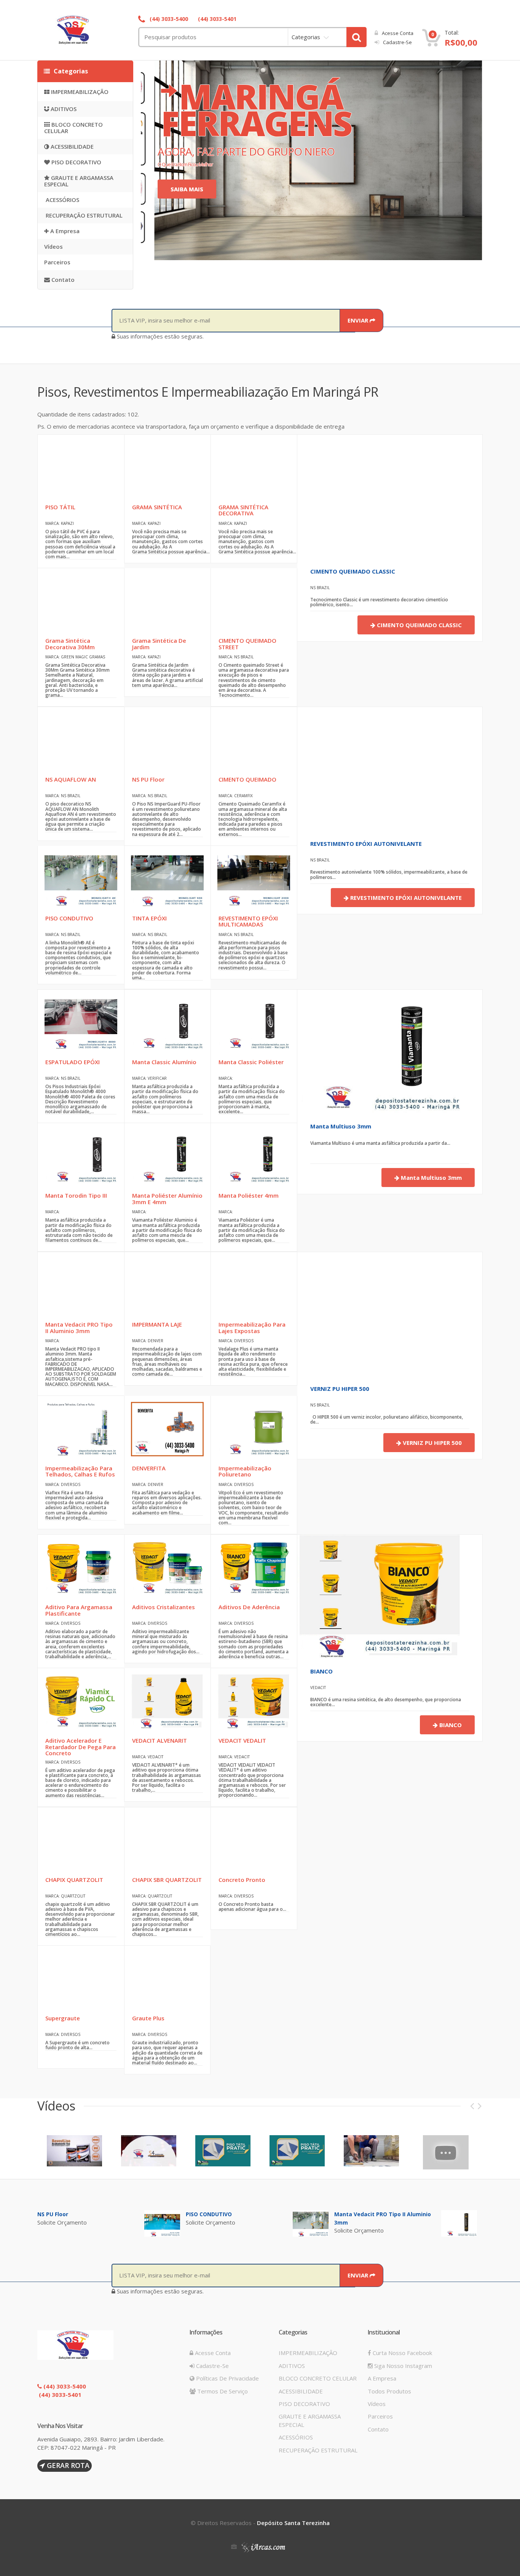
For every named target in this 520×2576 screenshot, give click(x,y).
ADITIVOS (63, 109)
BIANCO (321, 1671)
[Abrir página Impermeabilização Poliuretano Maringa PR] (254, 1428)
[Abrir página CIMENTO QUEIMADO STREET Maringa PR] (254, 601)
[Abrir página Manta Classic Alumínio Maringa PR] (167, 1022)
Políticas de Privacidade (227, 2378)
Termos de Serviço (222, 2391)
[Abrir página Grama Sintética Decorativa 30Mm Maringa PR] (81, 601)
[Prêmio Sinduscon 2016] (149, 2150)
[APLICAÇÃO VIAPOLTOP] (446, 2152)
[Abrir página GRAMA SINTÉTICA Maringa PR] (167, 467)
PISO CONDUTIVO (209, 2214)
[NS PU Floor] (162, 2223)
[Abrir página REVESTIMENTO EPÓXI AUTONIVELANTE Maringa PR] (359, 768)
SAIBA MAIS (187, 189)
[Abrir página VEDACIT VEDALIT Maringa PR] (254, 1701)
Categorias (306, 37)
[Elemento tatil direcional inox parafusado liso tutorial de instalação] (371, 2150)
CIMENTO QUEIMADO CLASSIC (353, 571)
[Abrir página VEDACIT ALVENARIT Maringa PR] (167, 1701)
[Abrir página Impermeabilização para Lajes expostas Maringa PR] (254, 1285)
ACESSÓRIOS (62, 200)
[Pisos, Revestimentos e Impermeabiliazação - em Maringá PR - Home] (89, 30)
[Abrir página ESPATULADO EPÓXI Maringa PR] (81, 1022)
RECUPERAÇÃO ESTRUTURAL (83, 215)
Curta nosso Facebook (402, 2353)
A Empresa (64, 231)
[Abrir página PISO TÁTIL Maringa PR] (81, 467)
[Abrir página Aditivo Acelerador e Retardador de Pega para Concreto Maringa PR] (81, 1701)
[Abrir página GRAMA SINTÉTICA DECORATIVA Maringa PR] (254, 467)
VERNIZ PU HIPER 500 (340, 1389)
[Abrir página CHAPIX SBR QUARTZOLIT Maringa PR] (167, 1840)
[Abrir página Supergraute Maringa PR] (81, 1978)
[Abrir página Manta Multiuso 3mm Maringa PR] (380, 1051)
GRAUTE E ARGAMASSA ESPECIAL (79, 181)
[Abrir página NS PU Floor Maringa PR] (167, 740)
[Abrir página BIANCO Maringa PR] (380, 1596)
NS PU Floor (53, 2214)
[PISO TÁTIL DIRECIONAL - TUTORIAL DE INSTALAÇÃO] (223, 2150)
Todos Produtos (389, 2391)
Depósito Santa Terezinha (293, 2523)
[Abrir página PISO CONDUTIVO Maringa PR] (81, 878)
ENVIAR (359, 320)
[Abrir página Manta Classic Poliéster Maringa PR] (254, 1022)
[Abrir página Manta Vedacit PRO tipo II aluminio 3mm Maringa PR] (81, 1285)
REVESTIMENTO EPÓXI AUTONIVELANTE (366, 844)
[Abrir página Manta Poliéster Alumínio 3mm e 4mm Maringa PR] (167, 1156)
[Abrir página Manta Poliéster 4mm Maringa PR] (254, 1156)
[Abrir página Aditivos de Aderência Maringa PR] (254, 1567)
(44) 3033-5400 (168, 19)
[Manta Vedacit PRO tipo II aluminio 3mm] (459, 2223)
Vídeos (53, 246)
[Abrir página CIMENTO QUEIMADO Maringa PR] (254, 740)
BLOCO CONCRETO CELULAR (73, 128)
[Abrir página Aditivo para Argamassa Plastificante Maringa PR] (81, 1567)
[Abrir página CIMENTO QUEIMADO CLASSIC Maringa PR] (359, 496)
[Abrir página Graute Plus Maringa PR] (167, 1978)
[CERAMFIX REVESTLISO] (74, 2150)
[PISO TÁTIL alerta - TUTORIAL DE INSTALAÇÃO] (297, 2150)
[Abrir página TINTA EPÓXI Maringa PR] (167, 878)
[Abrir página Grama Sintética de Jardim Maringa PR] (167, 601)
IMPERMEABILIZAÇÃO (79, 92)
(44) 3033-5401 (216, 19)
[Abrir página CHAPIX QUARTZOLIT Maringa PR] (81, 1840)
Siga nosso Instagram (402, 2366)
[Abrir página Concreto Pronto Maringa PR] (254, 1840)
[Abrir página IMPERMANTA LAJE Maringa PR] (167, 1285)
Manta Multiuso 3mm (341, 1126)
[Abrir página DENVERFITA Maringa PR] (167, 1428)
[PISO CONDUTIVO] (311, 2223)
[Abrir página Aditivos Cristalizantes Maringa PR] (167, 1567)
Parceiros (57, 262)
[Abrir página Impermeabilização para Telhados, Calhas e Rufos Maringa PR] (81, 1428)
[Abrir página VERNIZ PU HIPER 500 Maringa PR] (359, 1313)
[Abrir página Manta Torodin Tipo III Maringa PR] (81, 1156)
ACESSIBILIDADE (71, 146)
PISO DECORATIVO (76, 162)
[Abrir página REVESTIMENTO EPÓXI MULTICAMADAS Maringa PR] (254, 878)
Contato (62, 280)
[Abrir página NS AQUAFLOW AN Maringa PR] (81, 740)
